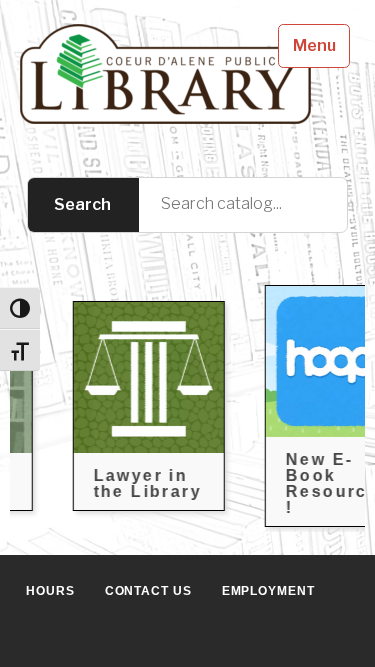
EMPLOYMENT (268, 591)
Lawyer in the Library (137, 483)
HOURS (50, 591)
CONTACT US (148, 591)
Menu (314, 45)
